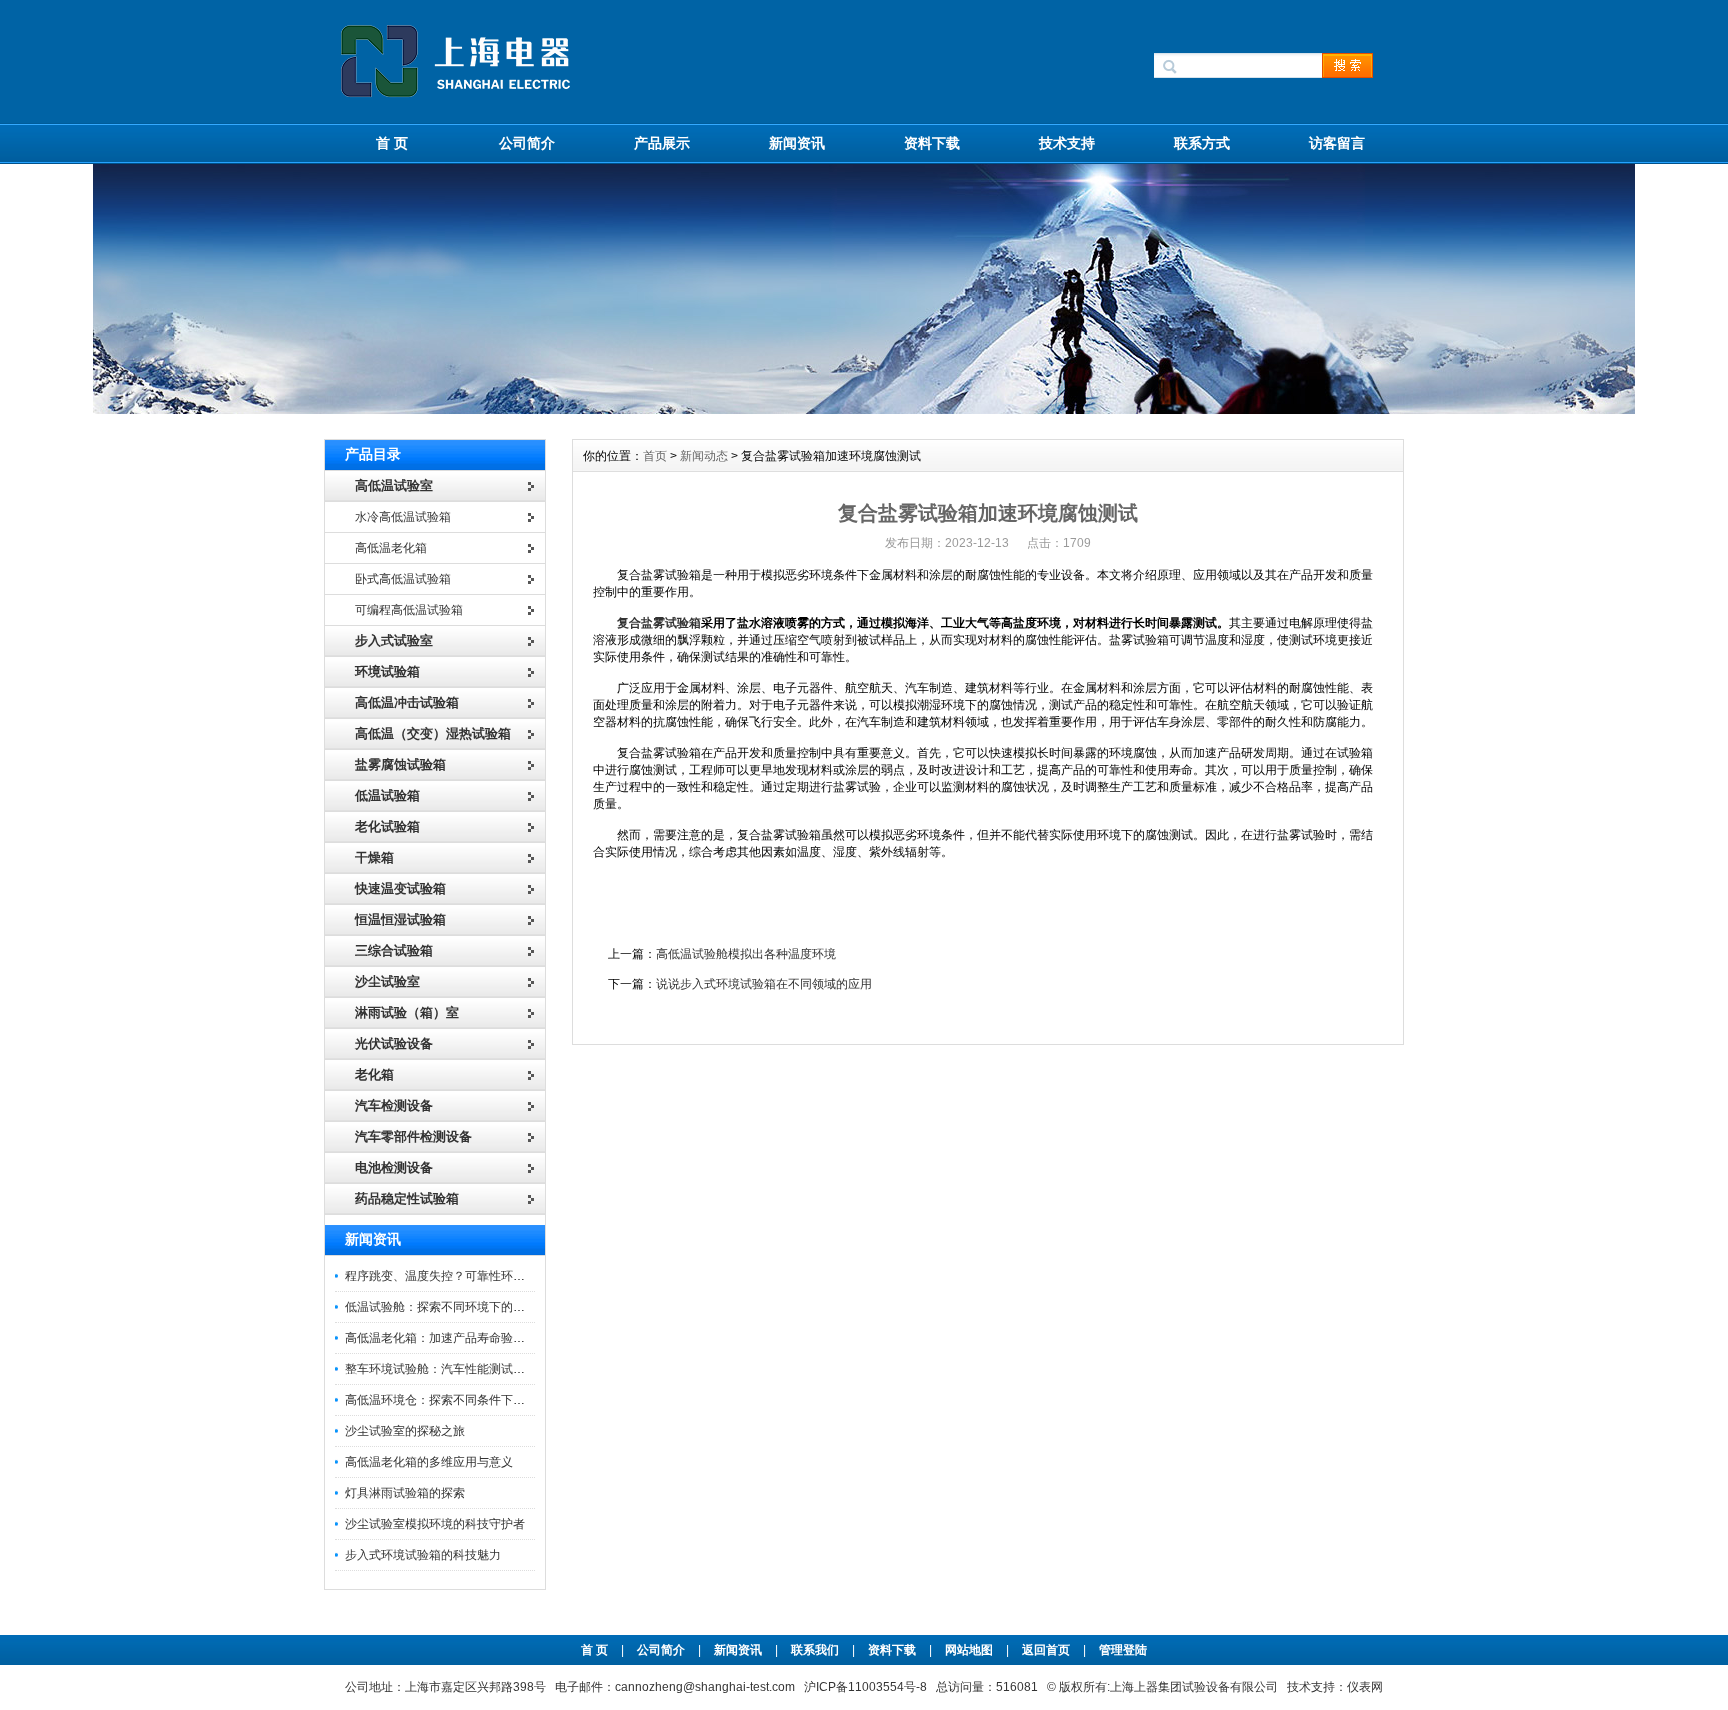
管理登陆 (1123, 1650)
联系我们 (815, 1650)
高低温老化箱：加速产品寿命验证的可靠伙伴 (465, 1338)
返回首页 (1047, 1650)
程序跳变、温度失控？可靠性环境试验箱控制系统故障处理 (501, 1276)
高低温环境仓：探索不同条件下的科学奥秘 (459, 1400)
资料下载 (932, 143)
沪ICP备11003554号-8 (865, 1687)
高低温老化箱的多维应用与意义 (429, 1462)
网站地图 (969, 1650)
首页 (655, 456)
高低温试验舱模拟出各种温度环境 (746, 954)
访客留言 (1337, 143)
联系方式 (1202, 143)
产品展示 (662, 143)
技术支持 (1067, 143)
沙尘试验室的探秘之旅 (405, 1431)
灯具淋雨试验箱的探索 (405, 1493)
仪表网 (1365, 1687)
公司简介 (527, 143)
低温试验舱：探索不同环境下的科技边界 (453, 1307)
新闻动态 (704, 456)
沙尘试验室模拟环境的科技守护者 (435, 1524)
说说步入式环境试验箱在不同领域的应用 (764, 984)
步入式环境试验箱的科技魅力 (423, 1555)
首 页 (392, 143)
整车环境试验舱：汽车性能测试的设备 (447, 1369)
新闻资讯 (797, 143)
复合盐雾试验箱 (659, 623)
